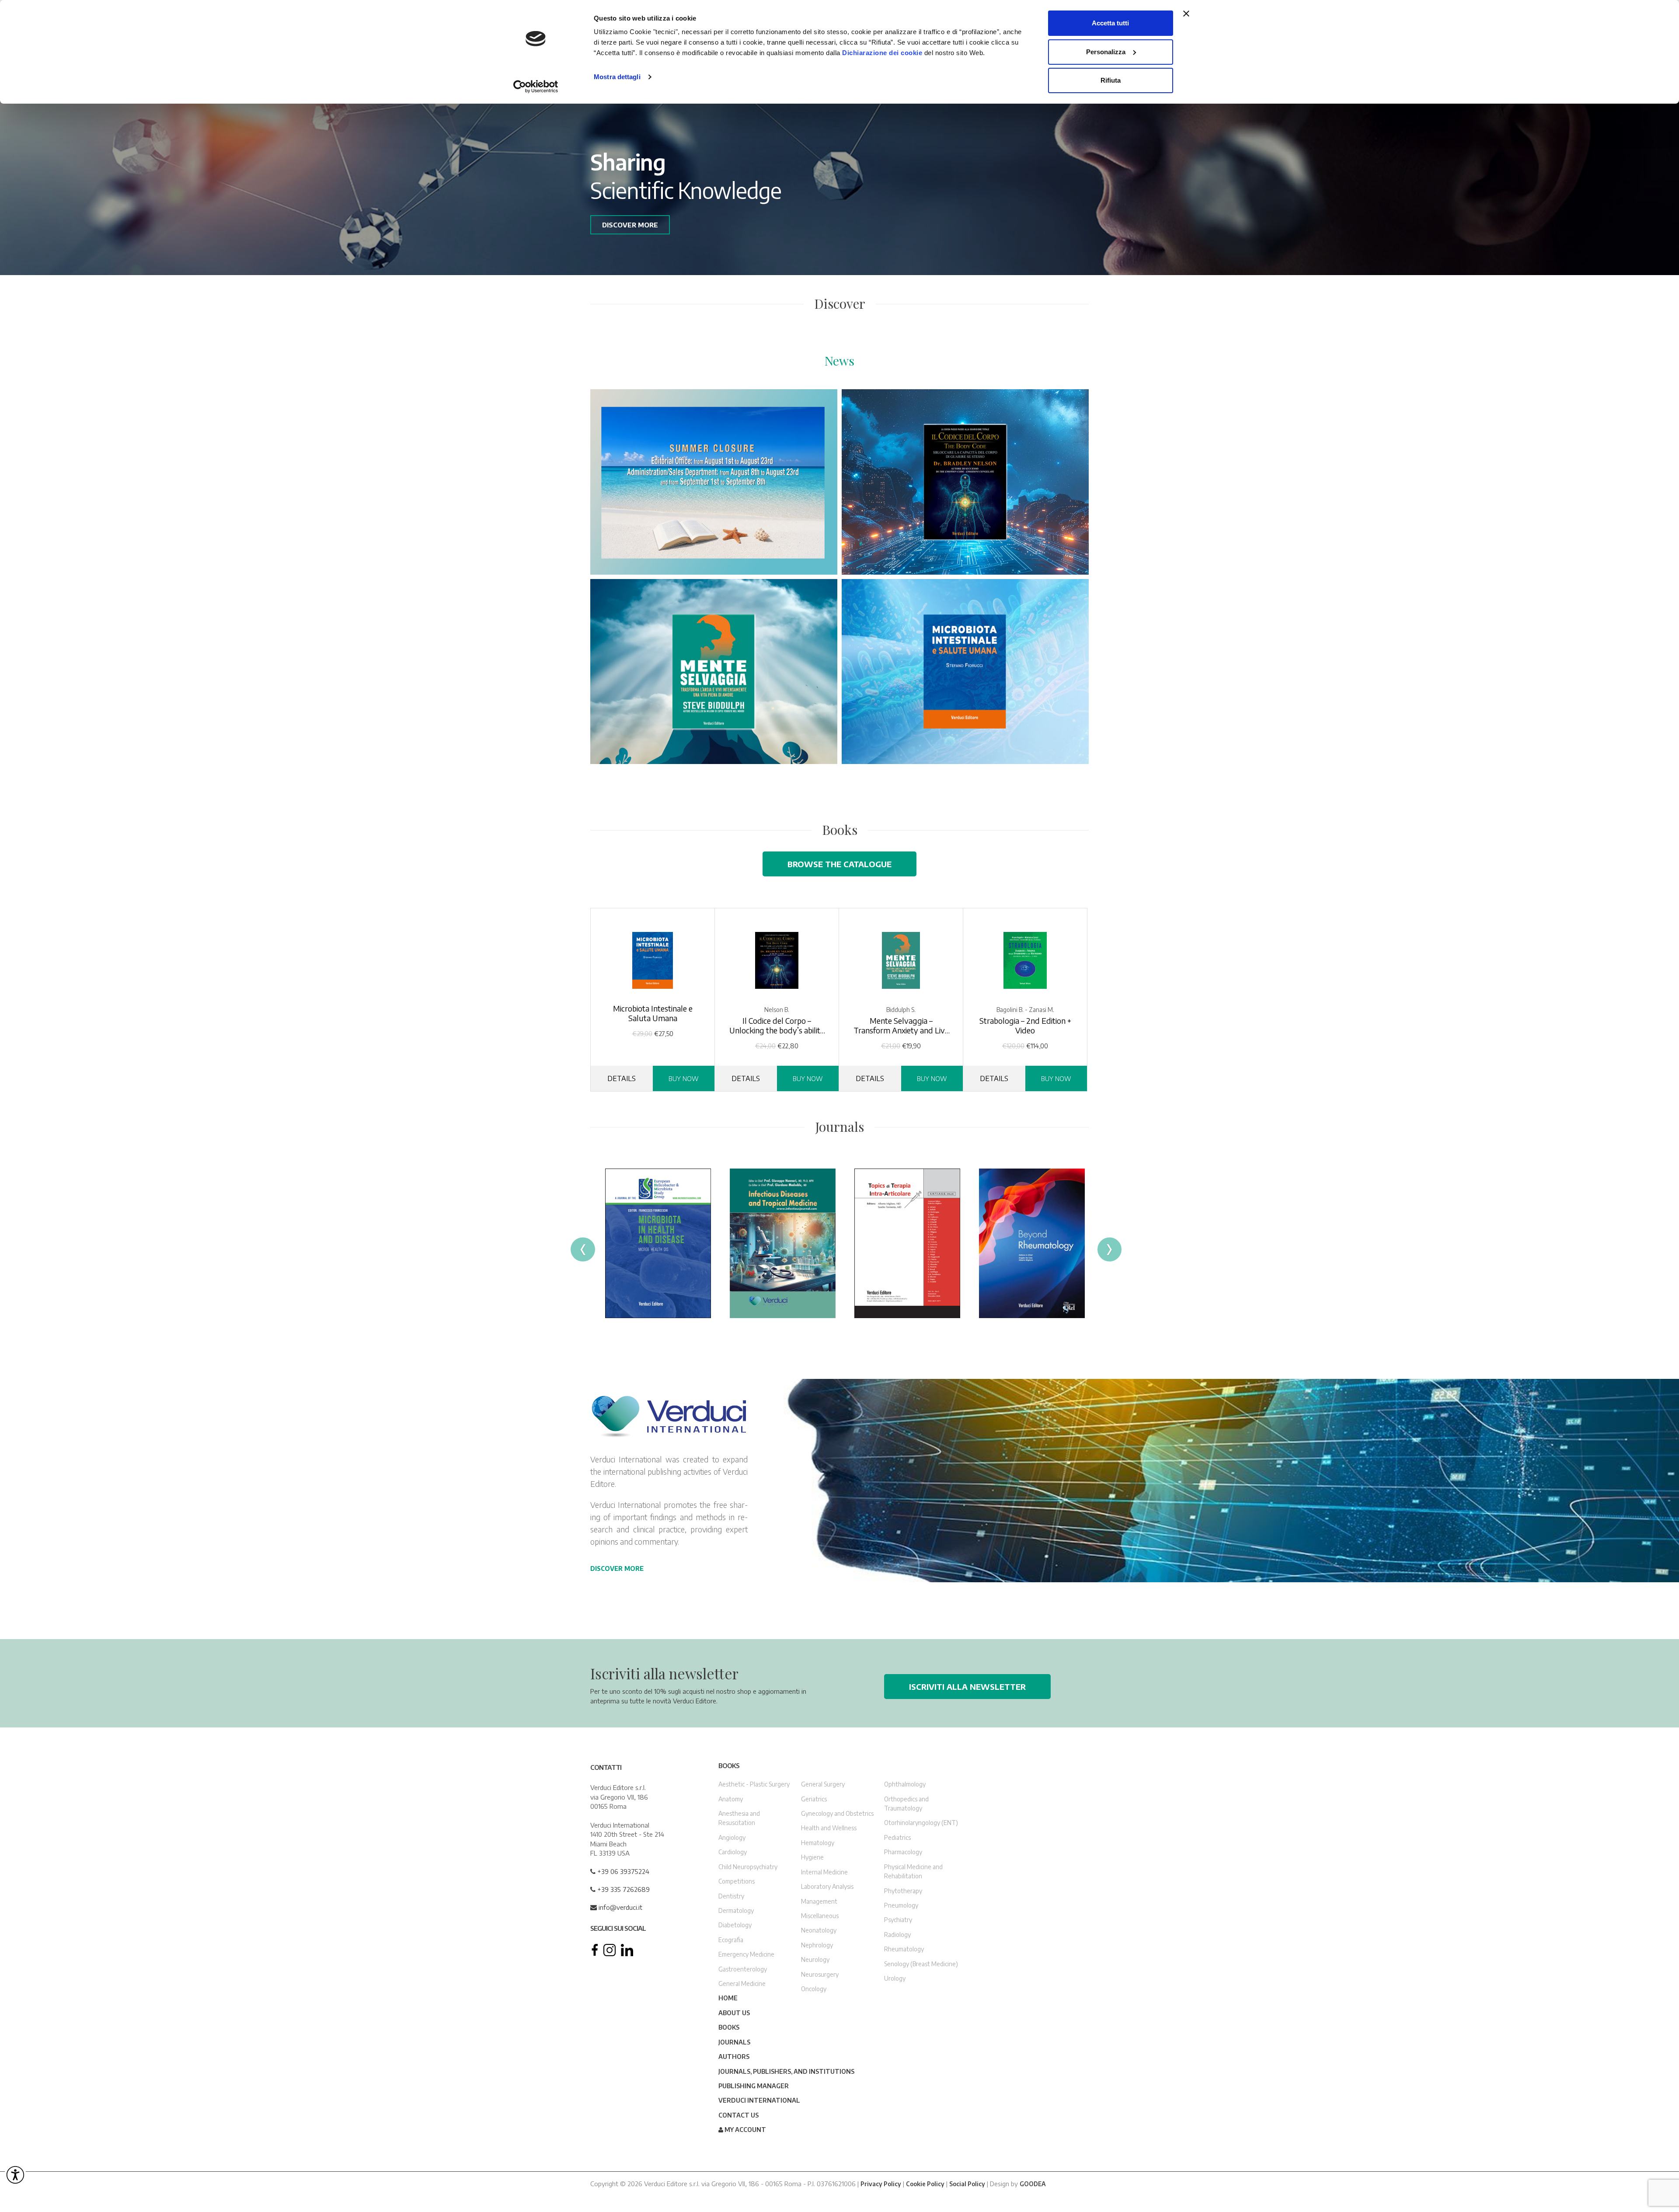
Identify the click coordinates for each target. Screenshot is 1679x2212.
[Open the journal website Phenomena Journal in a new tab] (907, 1243)
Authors (734, 2057)
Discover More (617, 1568)
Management (819, 1901)
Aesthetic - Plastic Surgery (754, 1784)
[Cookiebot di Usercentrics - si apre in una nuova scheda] (536, 87)
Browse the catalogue (839, 864)
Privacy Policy (881, 2183)
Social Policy (967, 2183)
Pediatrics (897, 1837)
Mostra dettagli (617, 77)
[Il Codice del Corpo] (965, 482)
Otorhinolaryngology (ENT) (921, 1823)
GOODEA (1033, 2183)
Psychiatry (898, 1920)
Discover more (630, 225)
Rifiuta (1111, 80)
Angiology (732, 1837)
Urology (895, 1978)
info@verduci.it (620, 1907)
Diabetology (735, 1925)
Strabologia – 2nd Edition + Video (1025, 1026)
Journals (734, 2042)
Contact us (738, 2115)
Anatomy (731, 1799)
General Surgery (823, 1784)
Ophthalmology (905, 1784)
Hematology (818, 1843)
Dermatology (736, 1910)
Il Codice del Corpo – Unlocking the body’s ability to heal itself (777, 1026)
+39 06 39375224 (622, 1871)
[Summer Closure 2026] (714, 482)
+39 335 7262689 (623, 1889)
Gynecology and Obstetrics (837, 1813)
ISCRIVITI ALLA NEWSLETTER (967, 1687)
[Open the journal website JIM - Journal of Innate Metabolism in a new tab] (783, 1243)
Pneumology (901, 1905)
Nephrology (817, 1945)
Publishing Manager (754, 2086)
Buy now (684, 1078)
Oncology (814, 1989)
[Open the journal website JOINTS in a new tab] (658, 1243)
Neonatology (819, 1930)
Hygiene (812, 1857)
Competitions (737, 1881)
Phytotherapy (903, 1890)
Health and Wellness (829, 1828)
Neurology (815, 1959)
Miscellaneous (820, 1916)
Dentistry (731, 1896)
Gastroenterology (743, 1969)
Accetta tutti (1110, 23)
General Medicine (742, 1983)
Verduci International (759, 2100)
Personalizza (1106, 52)
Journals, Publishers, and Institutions (786, 2071)
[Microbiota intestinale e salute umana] (965, 672)
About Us (734, 2013)
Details (622, 1078)
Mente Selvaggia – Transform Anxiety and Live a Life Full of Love (901, 1026)
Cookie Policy (925, 2183)
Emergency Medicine (746, 1954)
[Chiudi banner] (1186, 14)
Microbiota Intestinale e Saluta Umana (653, 1013)
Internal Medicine (824, 1872)
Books (729, 2027)
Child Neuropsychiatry (748, 1866)
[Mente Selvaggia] (714, 672)
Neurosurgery (820, 1974)
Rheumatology (904, 1949)
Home (728, 1998)
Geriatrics (814, 1799)
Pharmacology (903, 1852)
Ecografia (731, 1939)
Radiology (897, 1934)
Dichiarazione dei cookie (882, 53)
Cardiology (733, 1852)
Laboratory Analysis (827, 1886)
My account (745, 2130)
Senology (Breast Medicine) (921, 1963)
